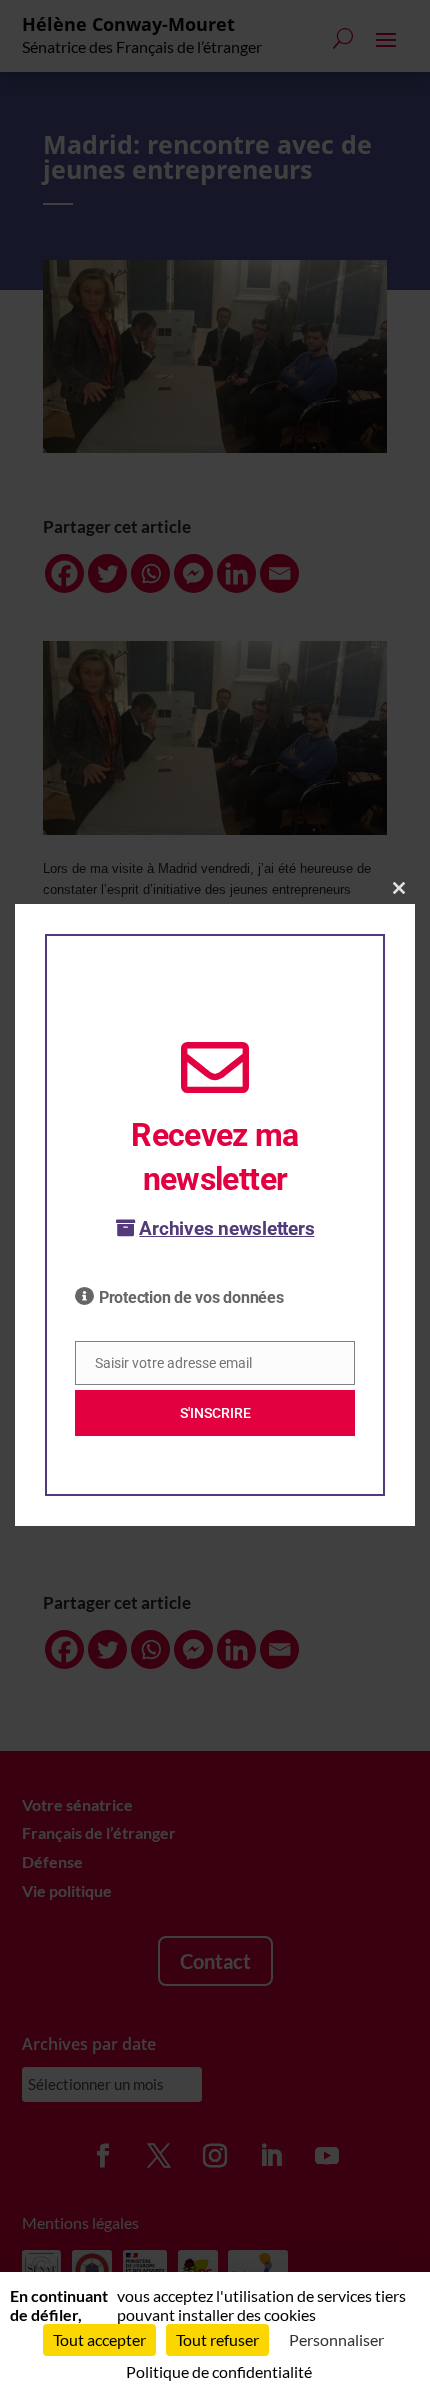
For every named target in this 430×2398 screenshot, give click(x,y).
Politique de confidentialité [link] (219, 2371)
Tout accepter (99, 2339)
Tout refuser (217, 2339)
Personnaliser (336, 2339)
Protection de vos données (191, 1297)
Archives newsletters (226, 1228)
